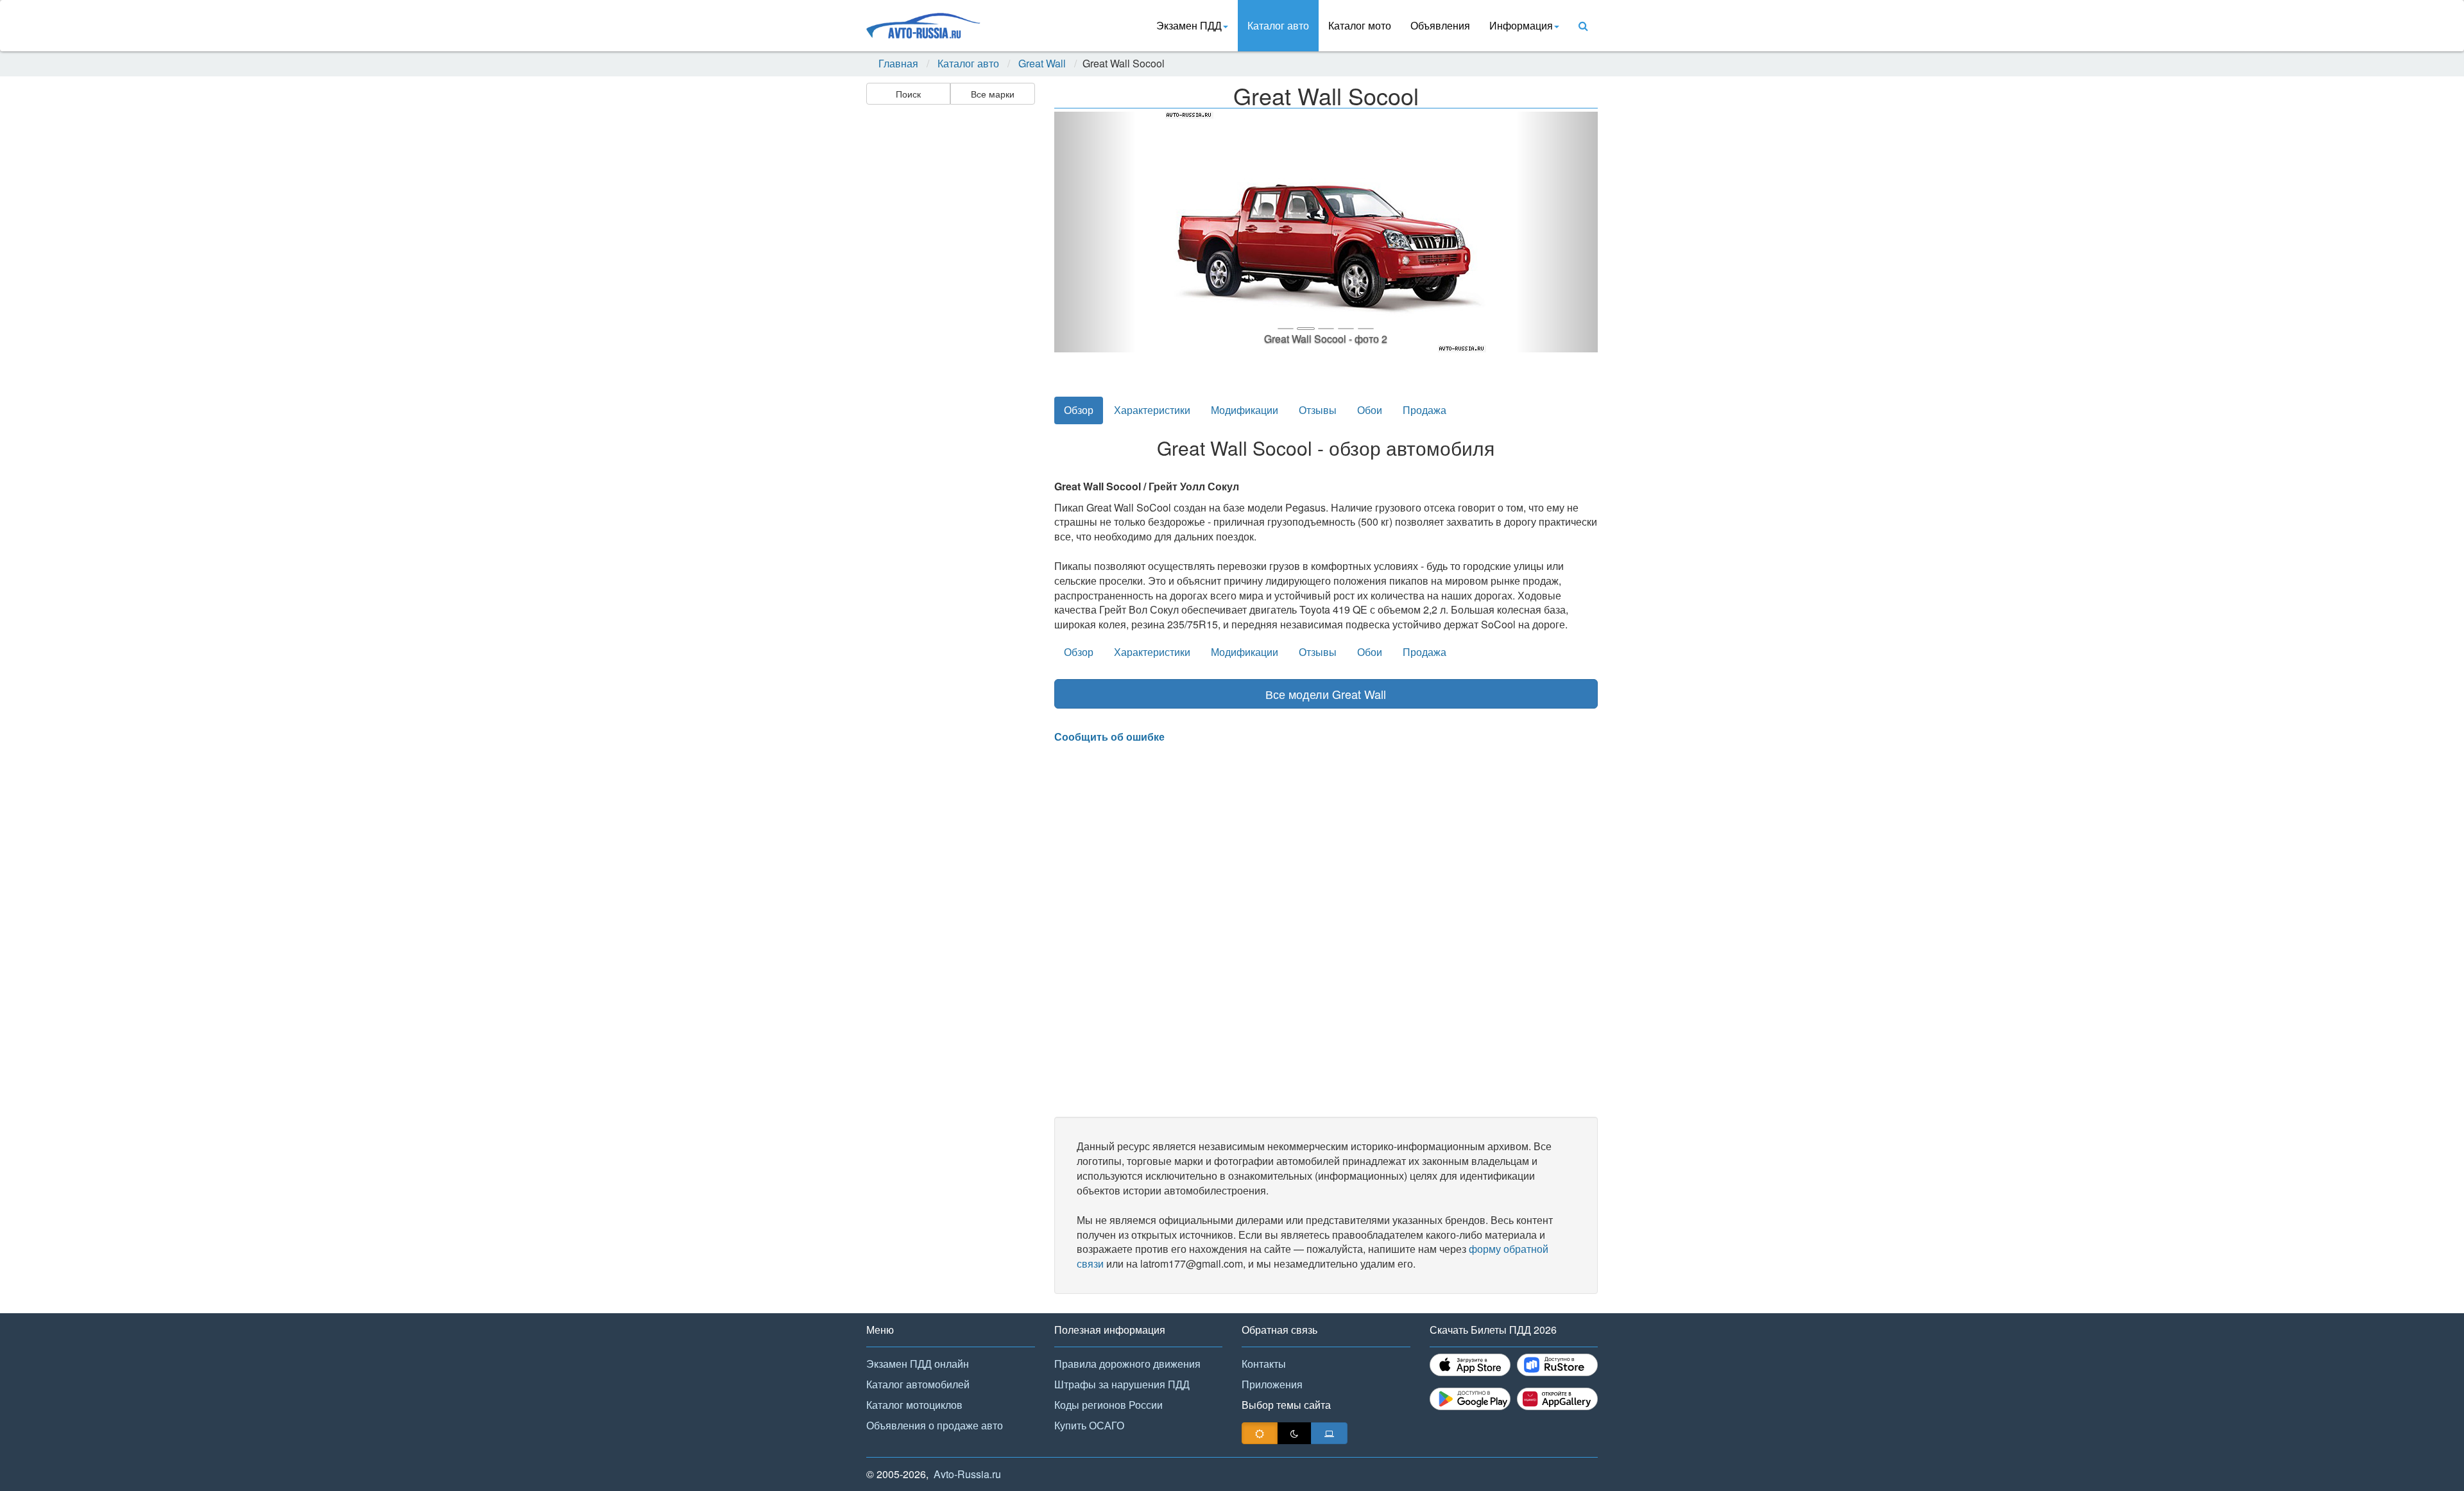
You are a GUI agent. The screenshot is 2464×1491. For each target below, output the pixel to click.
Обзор (1079, 410)
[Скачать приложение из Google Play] (1470, 1399)
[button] (1095, 232)
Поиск (908, 94)
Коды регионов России (1108, 1405)
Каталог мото (1360, 25)
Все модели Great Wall (1326, 694)
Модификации (1245, 410)
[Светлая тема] (1260, 1433)
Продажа (1425, 410)
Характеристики (1152, 410)
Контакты (1264, 1364)
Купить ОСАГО (1089, 1425)
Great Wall (1042, 64)
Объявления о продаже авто (935, 1425)
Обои (1370, 410)
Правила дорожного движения (1127, 1364)
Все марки (993, 94)
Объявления (1440, 25)
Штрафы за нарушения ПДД (1122, 1384)
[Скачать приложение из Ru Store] (1557, 1365)
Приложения (1272, 1384)
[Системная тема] (1329, 1433)
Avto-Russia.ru (967, 1474)
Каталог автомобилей (918, 1384)
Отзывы (1318, 410)
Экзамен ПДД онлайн (918, 1364)
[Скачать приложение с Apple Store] (1470, 1365)
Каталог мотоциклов (914, 1405)
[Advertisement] (950, 312)
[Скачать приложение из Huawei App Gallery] (1557, 1399)
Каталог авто (1278, 25)
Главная (898, 64)
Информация (1521, 25)
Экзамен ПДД (1189, 25)
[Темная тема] (1294, 1433)
